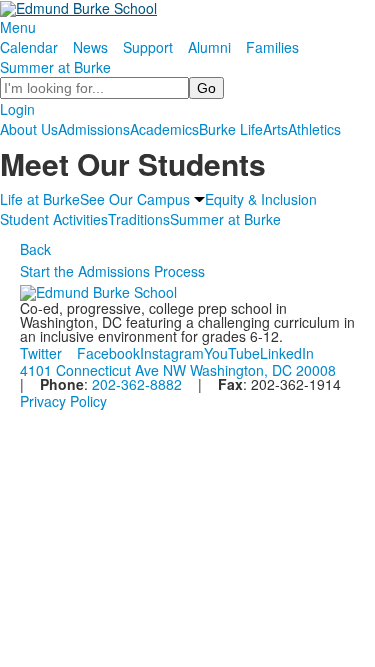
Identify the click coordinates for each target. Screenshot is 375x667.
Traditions (139, 219)
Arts (275, 129)
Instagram (172, 353)
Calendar (29, 47)
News (90, 47)
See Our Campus (135, 199)
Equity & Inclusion (261, 199)
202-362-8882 (137, 384)
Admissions (94, 129)
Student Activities (54, 219)
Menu (18, 27)
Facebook (108, 353)
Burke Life (231, 129)
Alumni (209, 47)
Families (272, 47)
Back (35, 249)
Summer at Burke (55, 67)
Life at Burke (40, 199)
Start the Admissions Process (112, 271)
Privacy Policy (63, 401)
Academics (164, 129)
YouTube (232, 353)
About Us (29, 129)
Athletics (314, 129)
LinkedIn (287, 353)
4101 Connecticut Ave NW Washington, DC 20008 (178, 370)
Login (17, 109)
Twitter (41, 353)
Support (148, 47)
